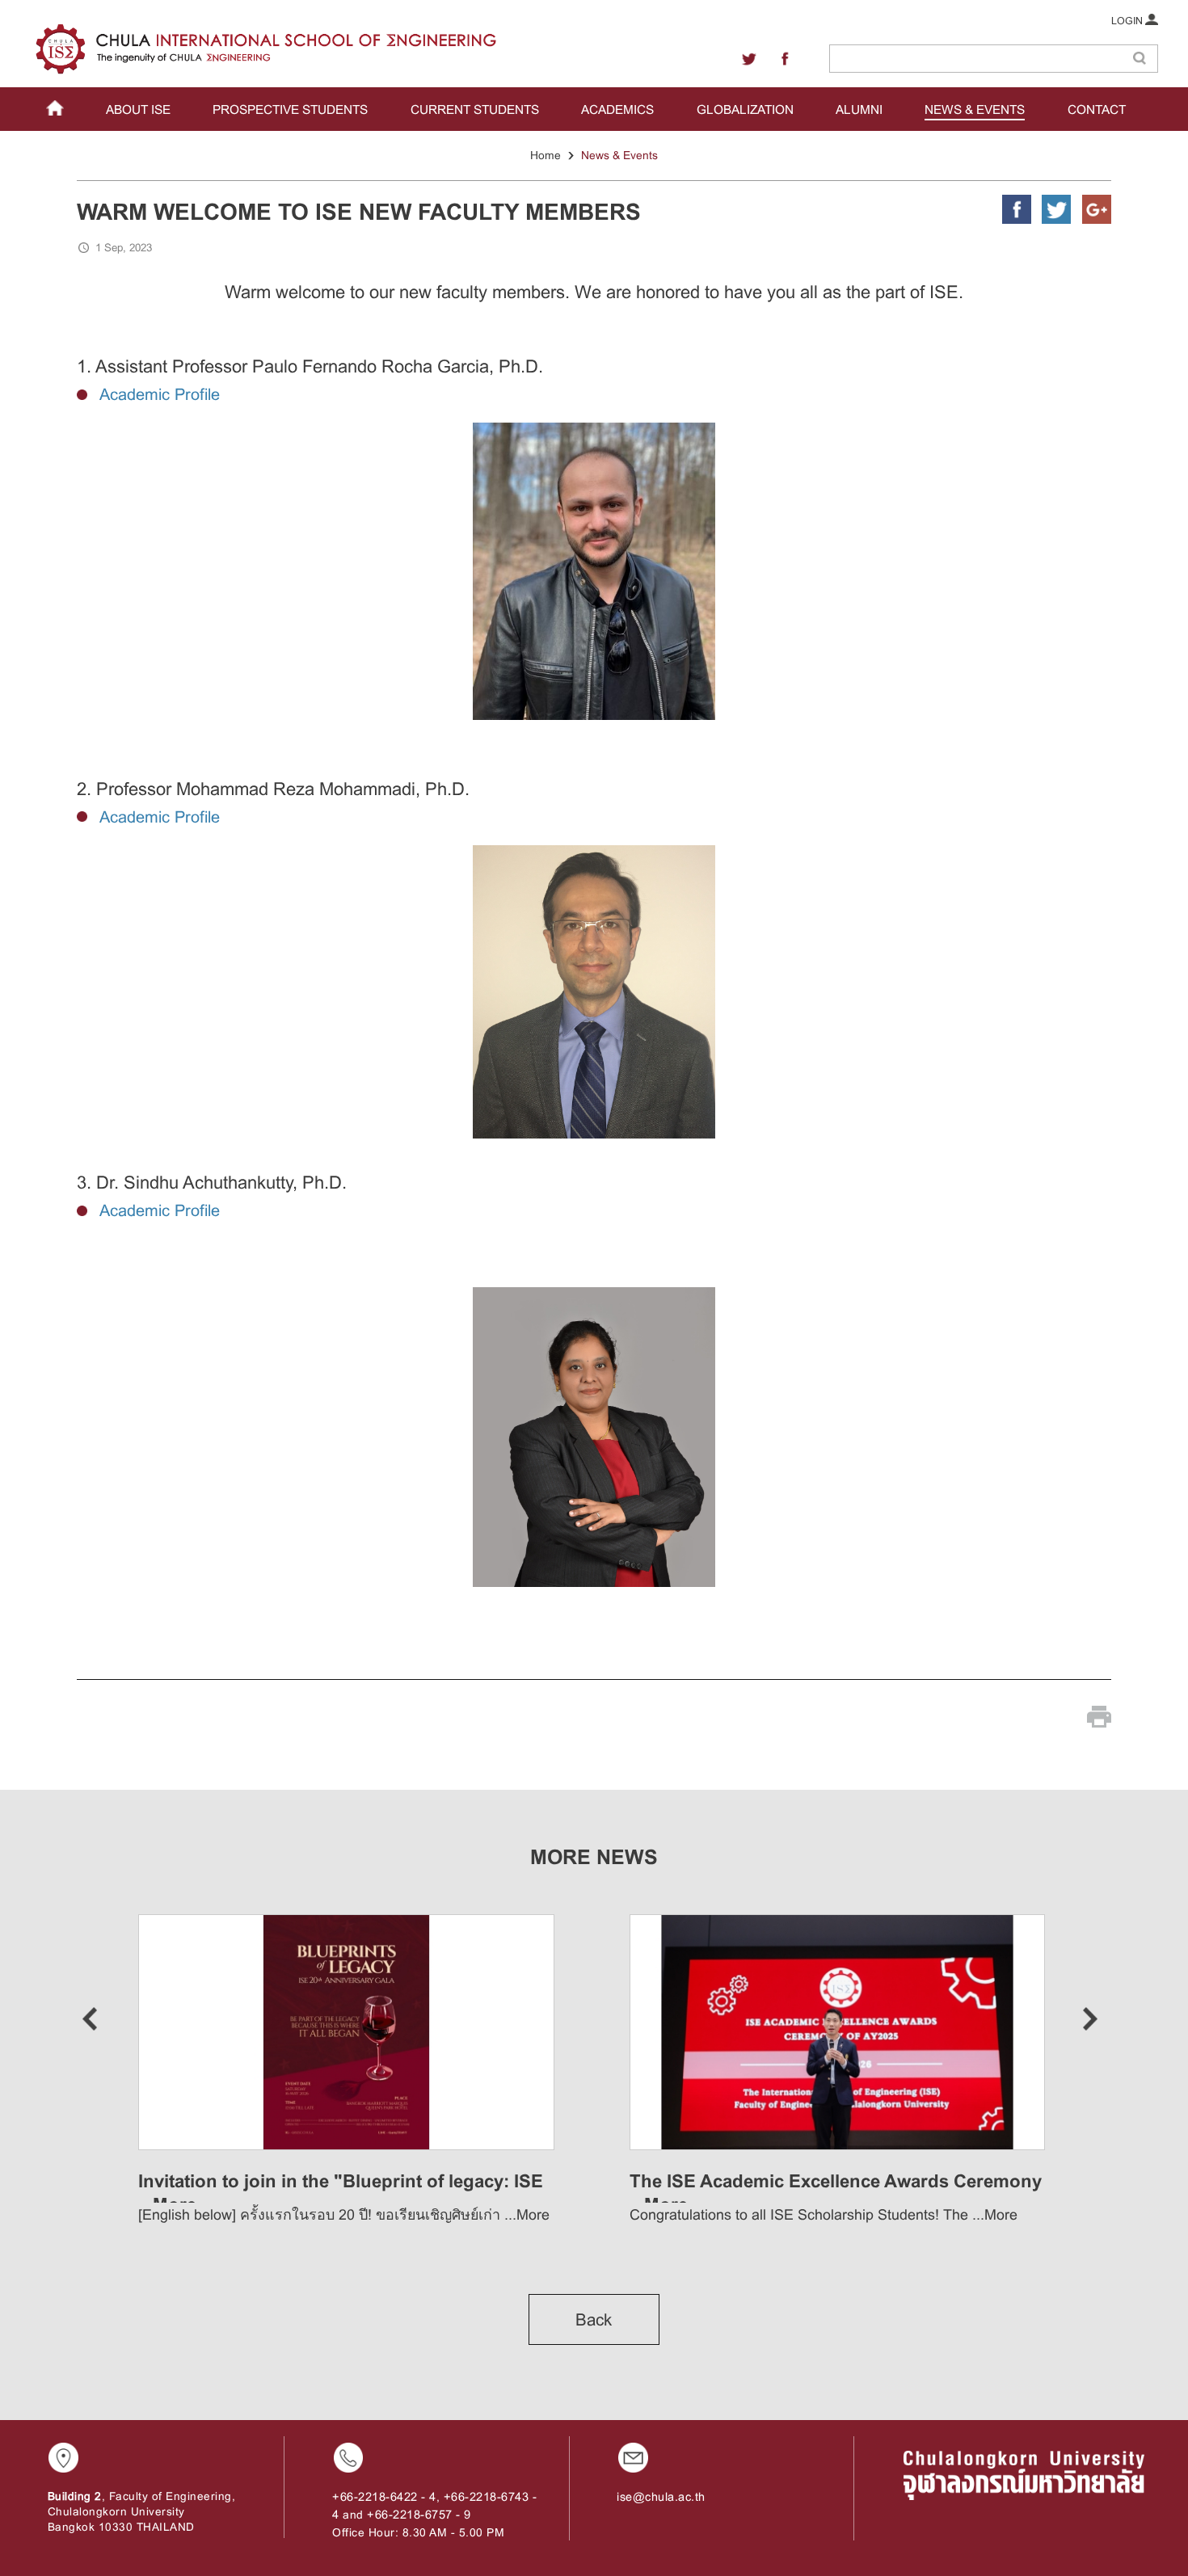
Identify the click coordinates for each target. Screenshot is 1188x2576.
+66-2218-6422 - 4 (384, 2497)
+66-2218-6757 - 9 (419, 2515)
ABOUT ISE (138, 109)
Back (594, 2319)
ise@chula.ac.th (661, 2497)
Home (546, 155)
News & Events (619, 155)
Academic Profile (160, 394)
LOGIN (1128, 21)
